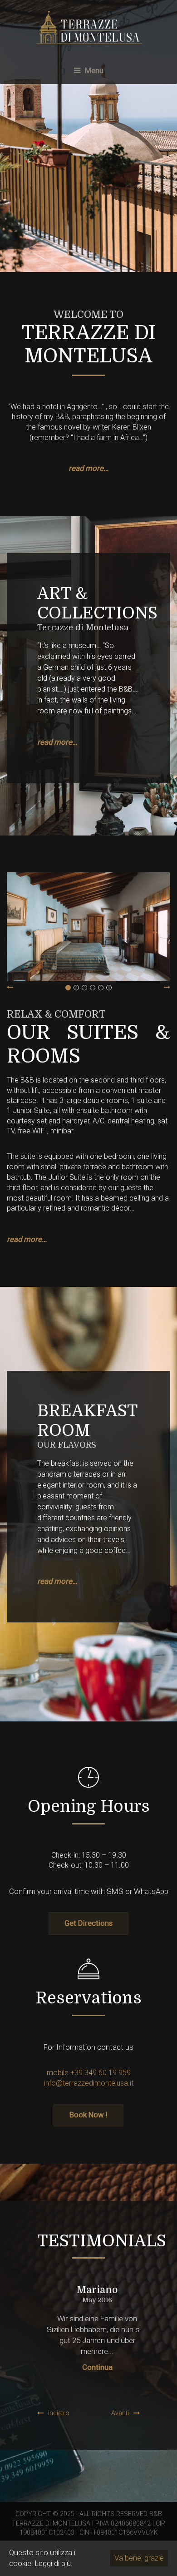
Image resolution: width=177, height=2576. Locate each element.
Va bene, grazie (139, 2558)
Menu (93, 70)
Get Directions (88, 1923)
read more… (88, 468)
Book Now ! (88, 2115)
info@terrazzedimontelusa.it (89, 2083)
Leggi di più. (54, 2563)
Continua (89, 2367)
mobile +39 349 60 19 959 (89, 2073)
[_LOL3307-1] (88, 927)
